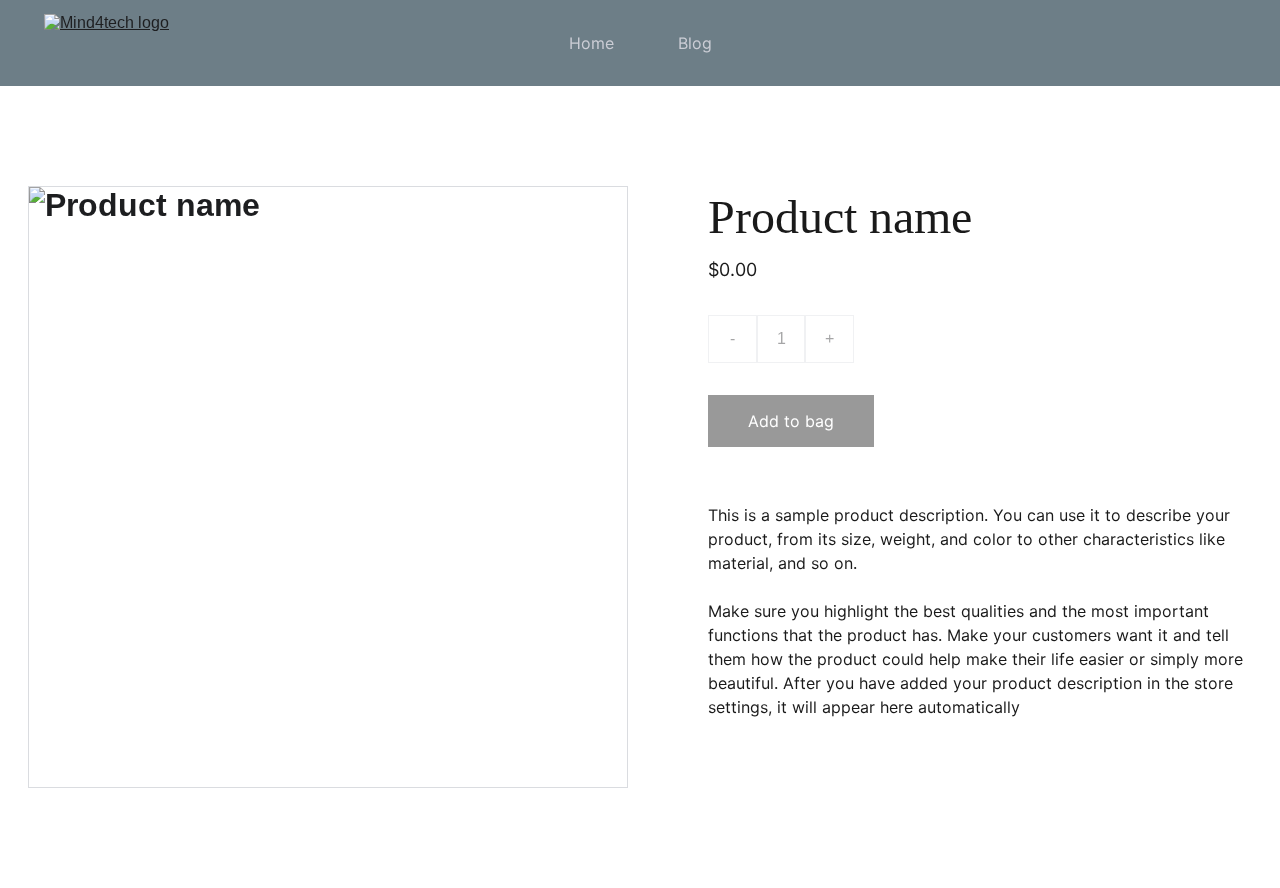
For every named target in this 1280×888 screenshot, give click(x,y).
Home (591, 43)
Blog (695, 43)
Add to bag (791, 421)
